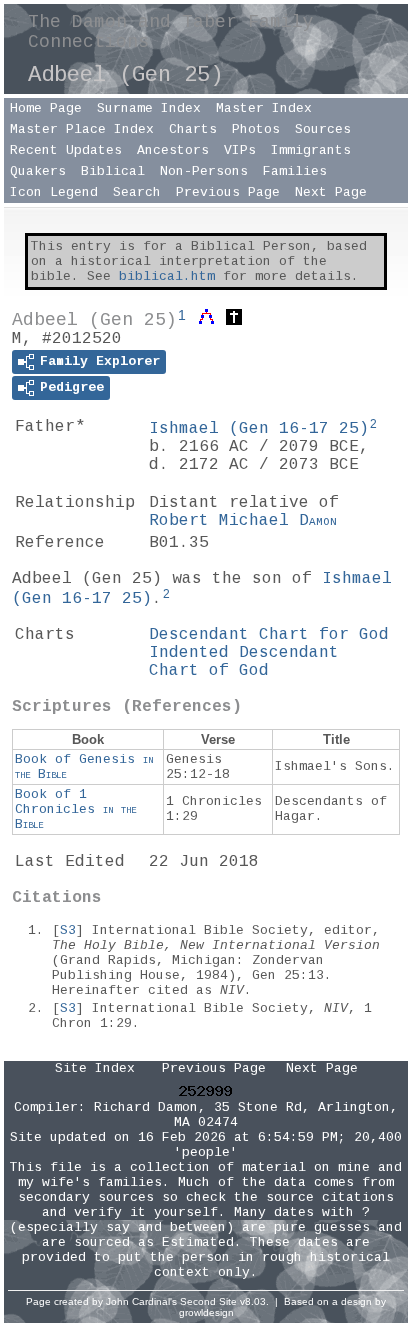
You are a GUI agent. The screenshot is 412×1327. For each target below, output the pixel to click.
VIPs (240, 150)
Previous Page (228, 192)
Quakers (38, 171)
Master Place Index (82, 129)
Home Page (46, 108)
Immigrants (311, 150)
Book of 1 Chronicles (75, 809)
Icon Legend (54, 192)
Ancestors (173, 150)
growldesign (206, 1312)
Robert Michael (243, 521)
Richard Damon (146, 1107)
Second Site (208, 1301)
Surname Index (149, 108)
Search (137, 192)
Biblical (113, 171)
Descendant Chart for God (269, 635)
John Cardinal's (141, 1301)
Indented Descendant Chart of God (244, 662)
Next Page (331, 192)
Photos (256, 129)
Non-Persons (204, 171)
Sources (323, 129)
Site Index (95, 1068)
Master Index (264, 108)
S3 (68, 930)
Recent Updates (66, 150)
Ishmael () (259, 429)
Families (295, 171)
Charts (193, 129)
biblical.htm (167, 276)
